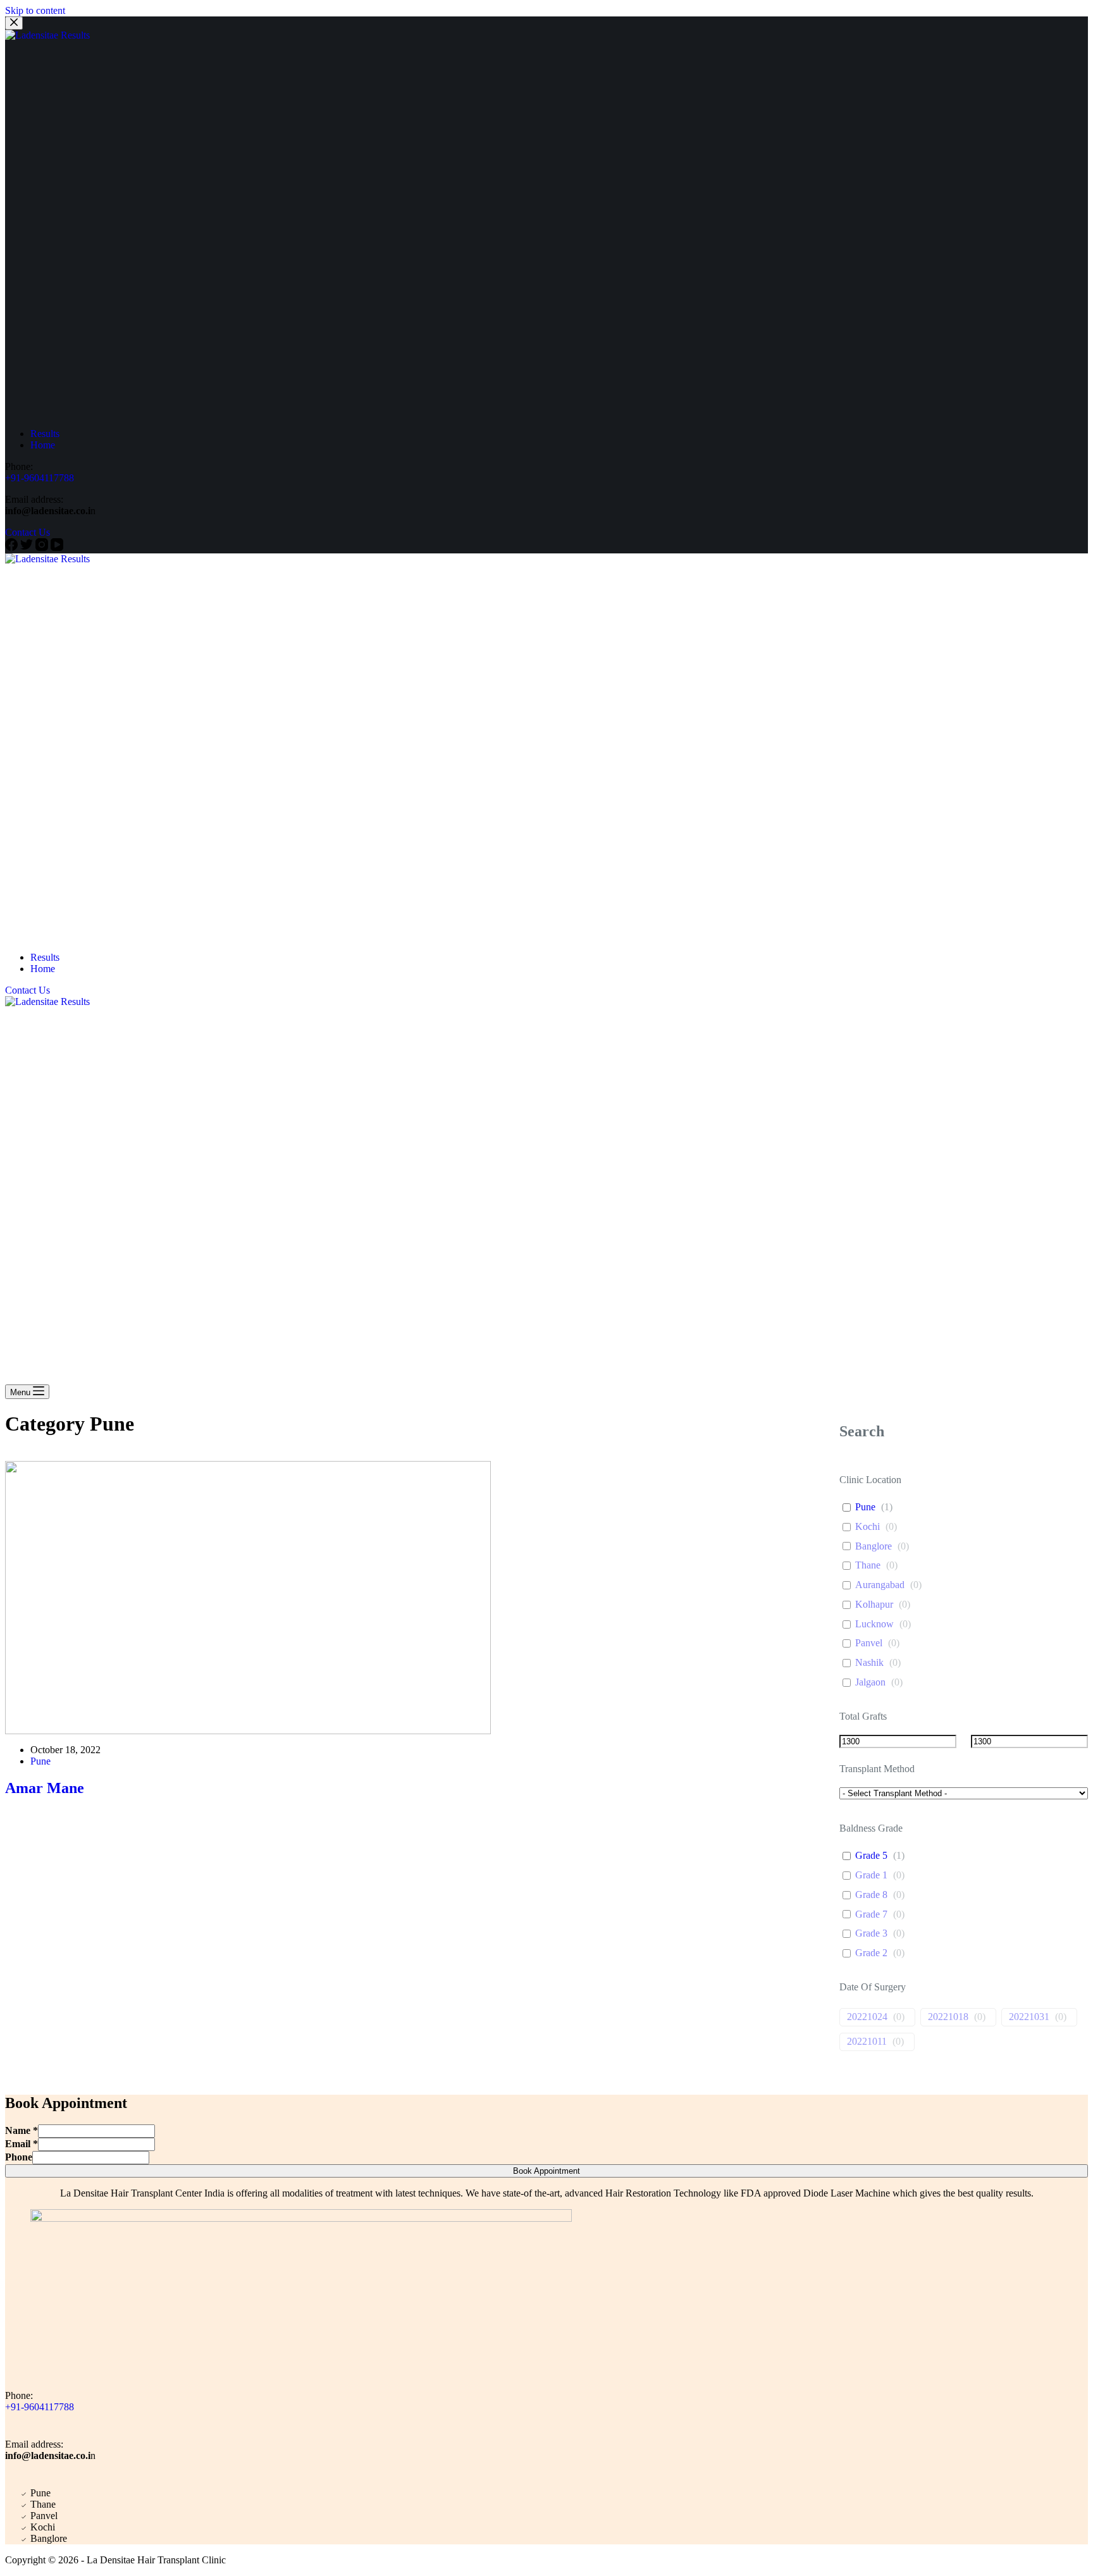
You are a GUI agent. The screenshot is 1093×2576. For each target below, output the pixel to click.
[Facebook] (13, 547)
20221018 (948, 2017)
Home (43, 445)
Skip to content (35, 10)
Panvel (869, 1643)
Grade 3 (871, 1933)
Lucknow (874, 1624)
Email (22, 2144)
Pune (40, 1761)
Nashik (869, 1662)
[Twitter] (28, 547)
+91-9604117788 (40, 478)
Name (22, 2130)
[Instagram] (43, 547)
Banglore (874, 1546)
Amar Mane (45, 1788)
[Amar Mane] (384, 1598)
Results (45, 434)
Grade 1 (871, 1875)
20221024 (867, 2017)
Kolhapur (874, 1604)
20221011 (867, 2041)
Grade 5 (871, 1855)
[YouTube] (57, 547)
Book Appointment (546, 2171)
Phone (19, 2157)
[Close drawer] (14, 23)
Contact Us (28, 532)
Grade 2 (871, 1953)
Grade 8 (871, 1895)
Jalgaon (870, 1682)
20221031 (1029, 2017)
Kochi (868, 1526)
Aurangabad (880, 1585)
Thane (868, 1565)
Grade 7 (871, 1914)
